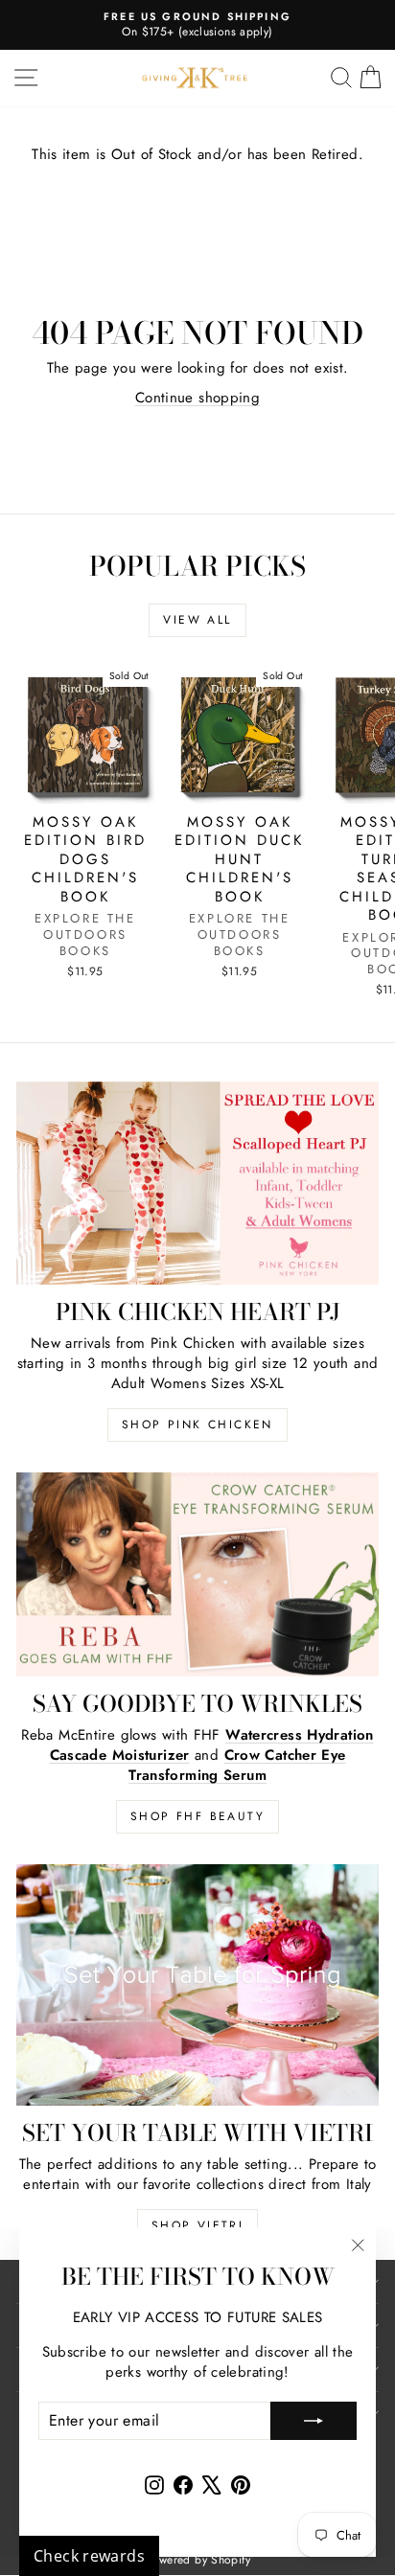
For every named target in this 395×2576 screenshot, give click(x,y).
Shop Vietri (197, 2225)
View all (197, 620)
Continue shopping (197, 398)
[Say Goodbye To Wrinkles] (197, 1574)
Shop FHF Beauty (197, 1816)
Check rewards (89, 2556)
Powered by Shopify (197, 2560)
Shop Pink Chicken (197, 1425)
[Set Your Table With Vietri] (197, 1985)
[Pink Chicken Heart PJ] (197, 1184)
